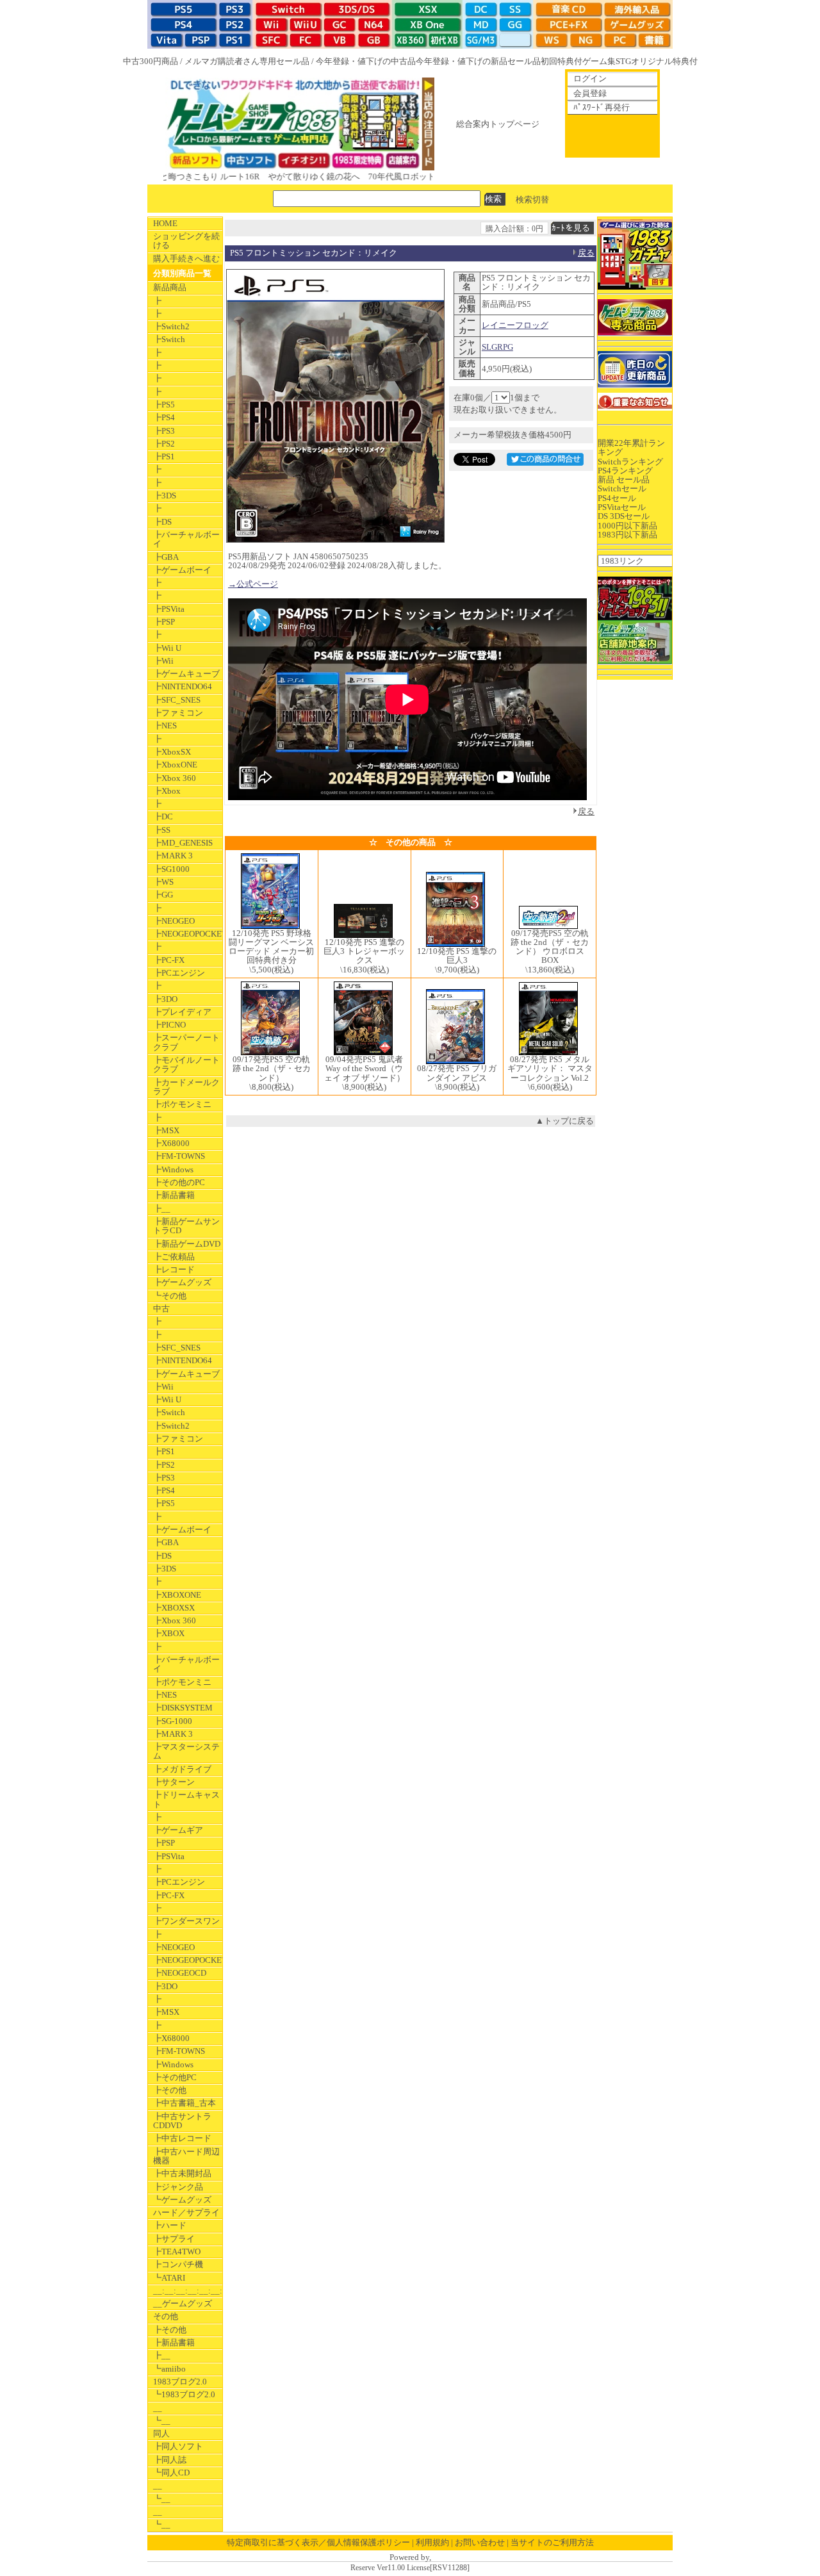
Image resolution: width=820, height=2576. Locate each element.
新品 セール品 (624, 480)
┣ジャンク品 (178, 2187)
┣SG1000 (171, 869)
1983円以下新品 (627, 535)
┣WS (163, 882)
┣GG (163, 895)
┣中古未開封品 (182, 2173)
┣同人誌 (170, 2460)
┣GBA (166, 557)
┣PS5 (164, 405)
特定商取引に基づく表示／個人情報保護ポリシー (318, 2542)
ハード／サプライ (186, 2212)
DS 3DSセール (624, 516)
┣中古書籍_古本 (184, 2103)
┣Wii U (167, 648)
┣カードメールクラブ (186, 1087)
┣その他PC (175, 2077)
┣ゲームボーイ (182, 570)
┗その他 (170, 1296)
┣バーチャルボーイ (186, 539)
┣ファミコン (178, 713)
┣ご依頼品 (174, 1257)
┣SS (162, 830)
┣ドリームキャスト (186, 1799)
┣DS (162, 522)
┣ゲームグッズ (182, 1282)
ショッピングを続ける (186, 241)
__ (158, 2408)
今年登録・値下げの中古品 (366, 61)
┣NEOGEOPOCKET (188, 934)
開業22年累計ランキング (631, 447)
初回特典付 (562, 61)
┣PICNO (169, 1025)
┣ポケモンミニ (182, 1104)
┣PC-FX (169, 960)
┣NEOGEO (174, 921)
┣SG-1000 (173, 1721)
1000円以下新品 (627, 526)
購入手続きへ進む (186, 258)
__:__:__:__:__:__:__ (188, 2291)
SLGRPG (497, 347)
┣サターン (174, 1782)
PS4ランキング (625, 471)
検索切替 (532, 199)
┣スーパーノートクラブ (186, 1042)
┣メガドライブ (182, 1769)
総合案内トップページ (498, 124)
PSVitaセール (622, 507)
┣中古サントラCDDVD (182, 2121)
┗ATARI (169, 2278)
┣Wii (163, 661)
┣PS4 (164, 417)
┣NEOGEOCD (180, 1973)
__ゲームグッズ (183, 2303)
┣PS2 (164, 444)
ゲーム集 (599, 61)
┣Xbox (167, 791)
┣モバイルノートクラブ (186, 1064)
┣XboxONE (175, 765)
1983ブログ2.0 (180, 2382)
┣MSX (166, 1130)
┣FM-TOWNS (179, 1156)
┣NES (165, 726)
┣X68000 (171, 1143)
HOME (165, 223)
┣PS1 (164, 456)
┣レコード (174, 1269)
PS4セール (617, 498)
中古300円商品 (151, 61)
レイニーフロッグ (515, 325)
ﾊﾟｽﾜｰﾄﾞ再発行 (602, 107)
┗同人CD (171, 2473)
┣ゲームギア (178, 1830)
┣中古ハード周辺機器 (186, 2156)
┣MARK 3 (173, 856)
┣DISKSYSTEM (183, 1708)
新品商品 (170, 287)
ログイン (590, 78)
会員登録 (590, 93)
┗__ (162, 2421)
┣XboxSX (172, 752)
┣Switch (169, 339)
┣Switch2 (171, 326)
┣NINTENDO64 (183, 686)
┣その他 (170, 2090)
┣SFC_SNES (177, 700)
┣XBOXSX (174, 1608)
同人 (161, 2433)
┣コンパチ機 (178, 2264)
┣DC (163, 816)
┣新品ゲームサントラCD (186, 1226)
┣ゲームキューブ (186, 674)
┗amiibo (169, 2369)
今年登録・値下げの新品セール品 (478, 61)
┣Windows (173, 1169)
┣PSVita (169, 609)
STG (623, 61)
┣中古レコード (182, 2138)
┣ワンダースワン (186, 1921)
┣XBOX (169, 1633)
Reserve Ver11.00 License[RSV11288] (410, 2568)
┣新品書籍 (174, 1195)
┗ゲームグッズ (182, 2200)
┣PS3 (164, 431)
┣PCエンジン (179, 973)
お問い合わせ (480, 2542)
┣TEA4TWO (177, 2252)
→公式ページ (253, 584)
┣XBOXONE (177, 1595)
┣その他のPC (179, 1182)
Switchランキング (630, 462)
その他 (166, 2316)
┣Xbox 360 (175, 778)
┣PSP (164, 622)
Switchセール (622, 488)
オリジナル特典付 (664, 61)
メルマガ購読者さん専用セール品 (247, 61)
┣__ (162, 1209)
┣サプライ (174, 2239)
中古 (161, 1309)
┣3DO (165, 999)
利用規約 (432, 2542)
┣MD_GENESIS (183, 843)
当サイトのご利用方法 (552, 2542)
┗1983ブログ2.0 (184, 2394)
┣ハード (170, 2225)
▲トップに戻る (565, 1121)
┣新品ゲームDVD (187, 1244)
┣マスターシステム (186, 1751)
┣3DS (165, 496)
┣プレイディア (182, 1012)
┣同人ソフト (178, 2446)
